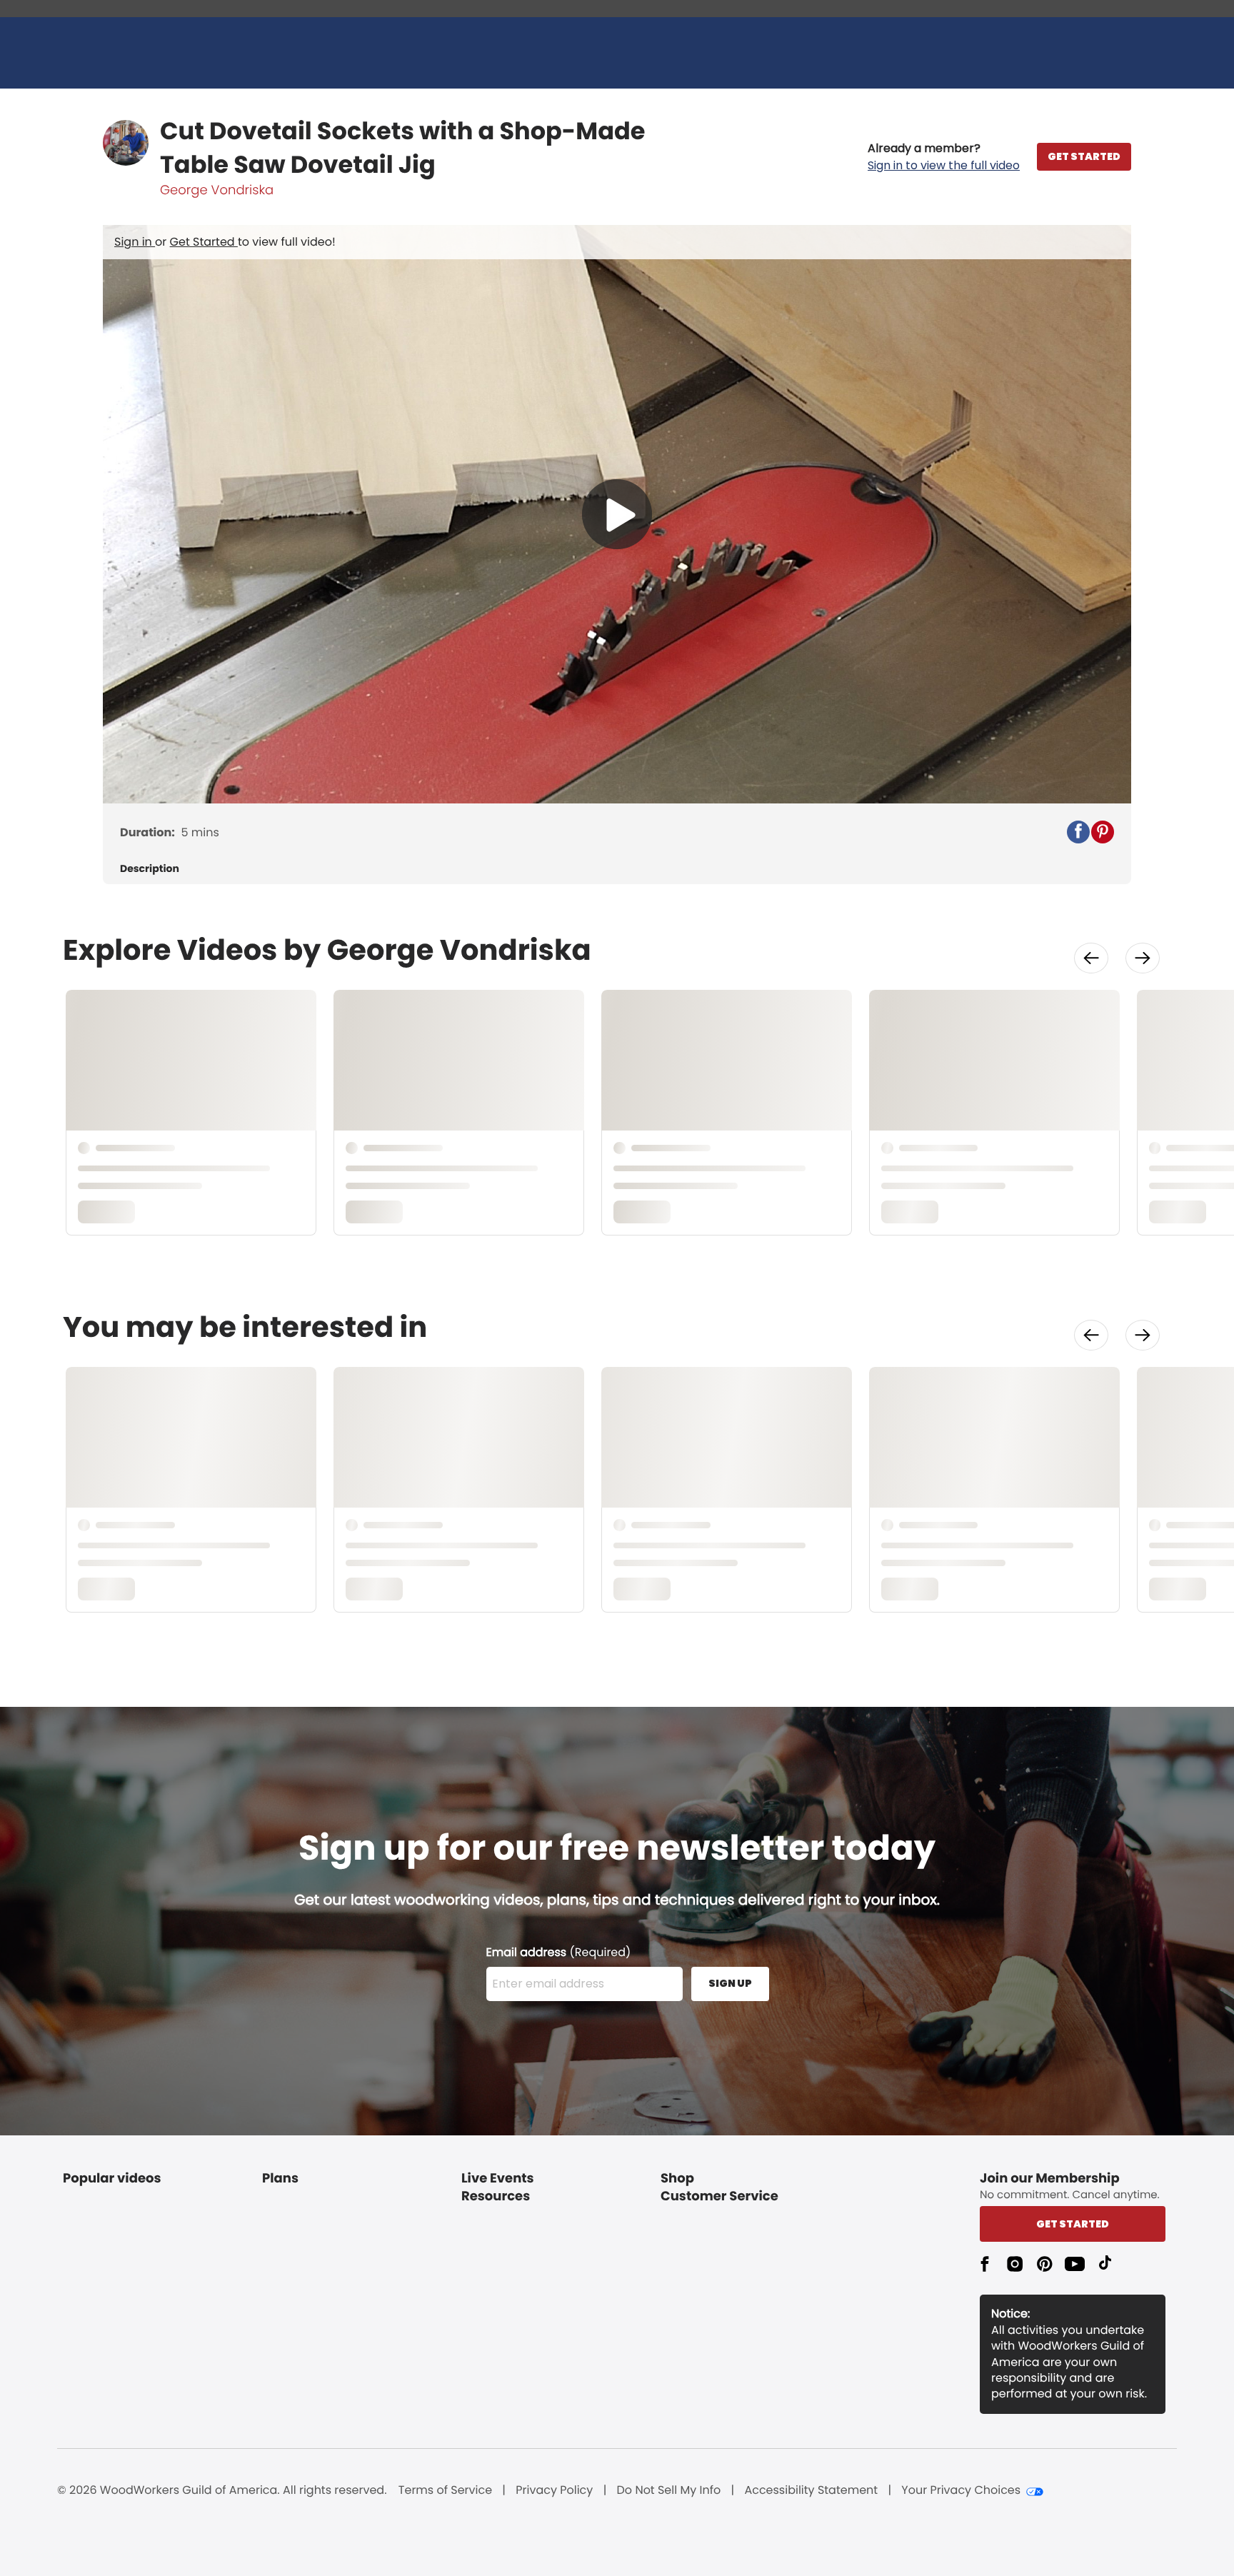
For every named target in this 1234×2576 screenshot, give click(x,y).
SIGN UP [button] (730, 1983)
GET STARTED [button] (1084, 156)
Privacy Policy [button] (554, 2490)
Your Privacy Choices (961, 2490)
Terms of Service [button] (445, 2490)
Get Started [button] (1073, 2224)
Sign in (135, 242)
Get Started (204, 242)
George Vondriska (217, 190)
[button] (944, 157)
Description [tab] (150, 869)
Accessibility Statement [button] (811, 2490)
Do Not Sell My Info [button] (669, 2490)
